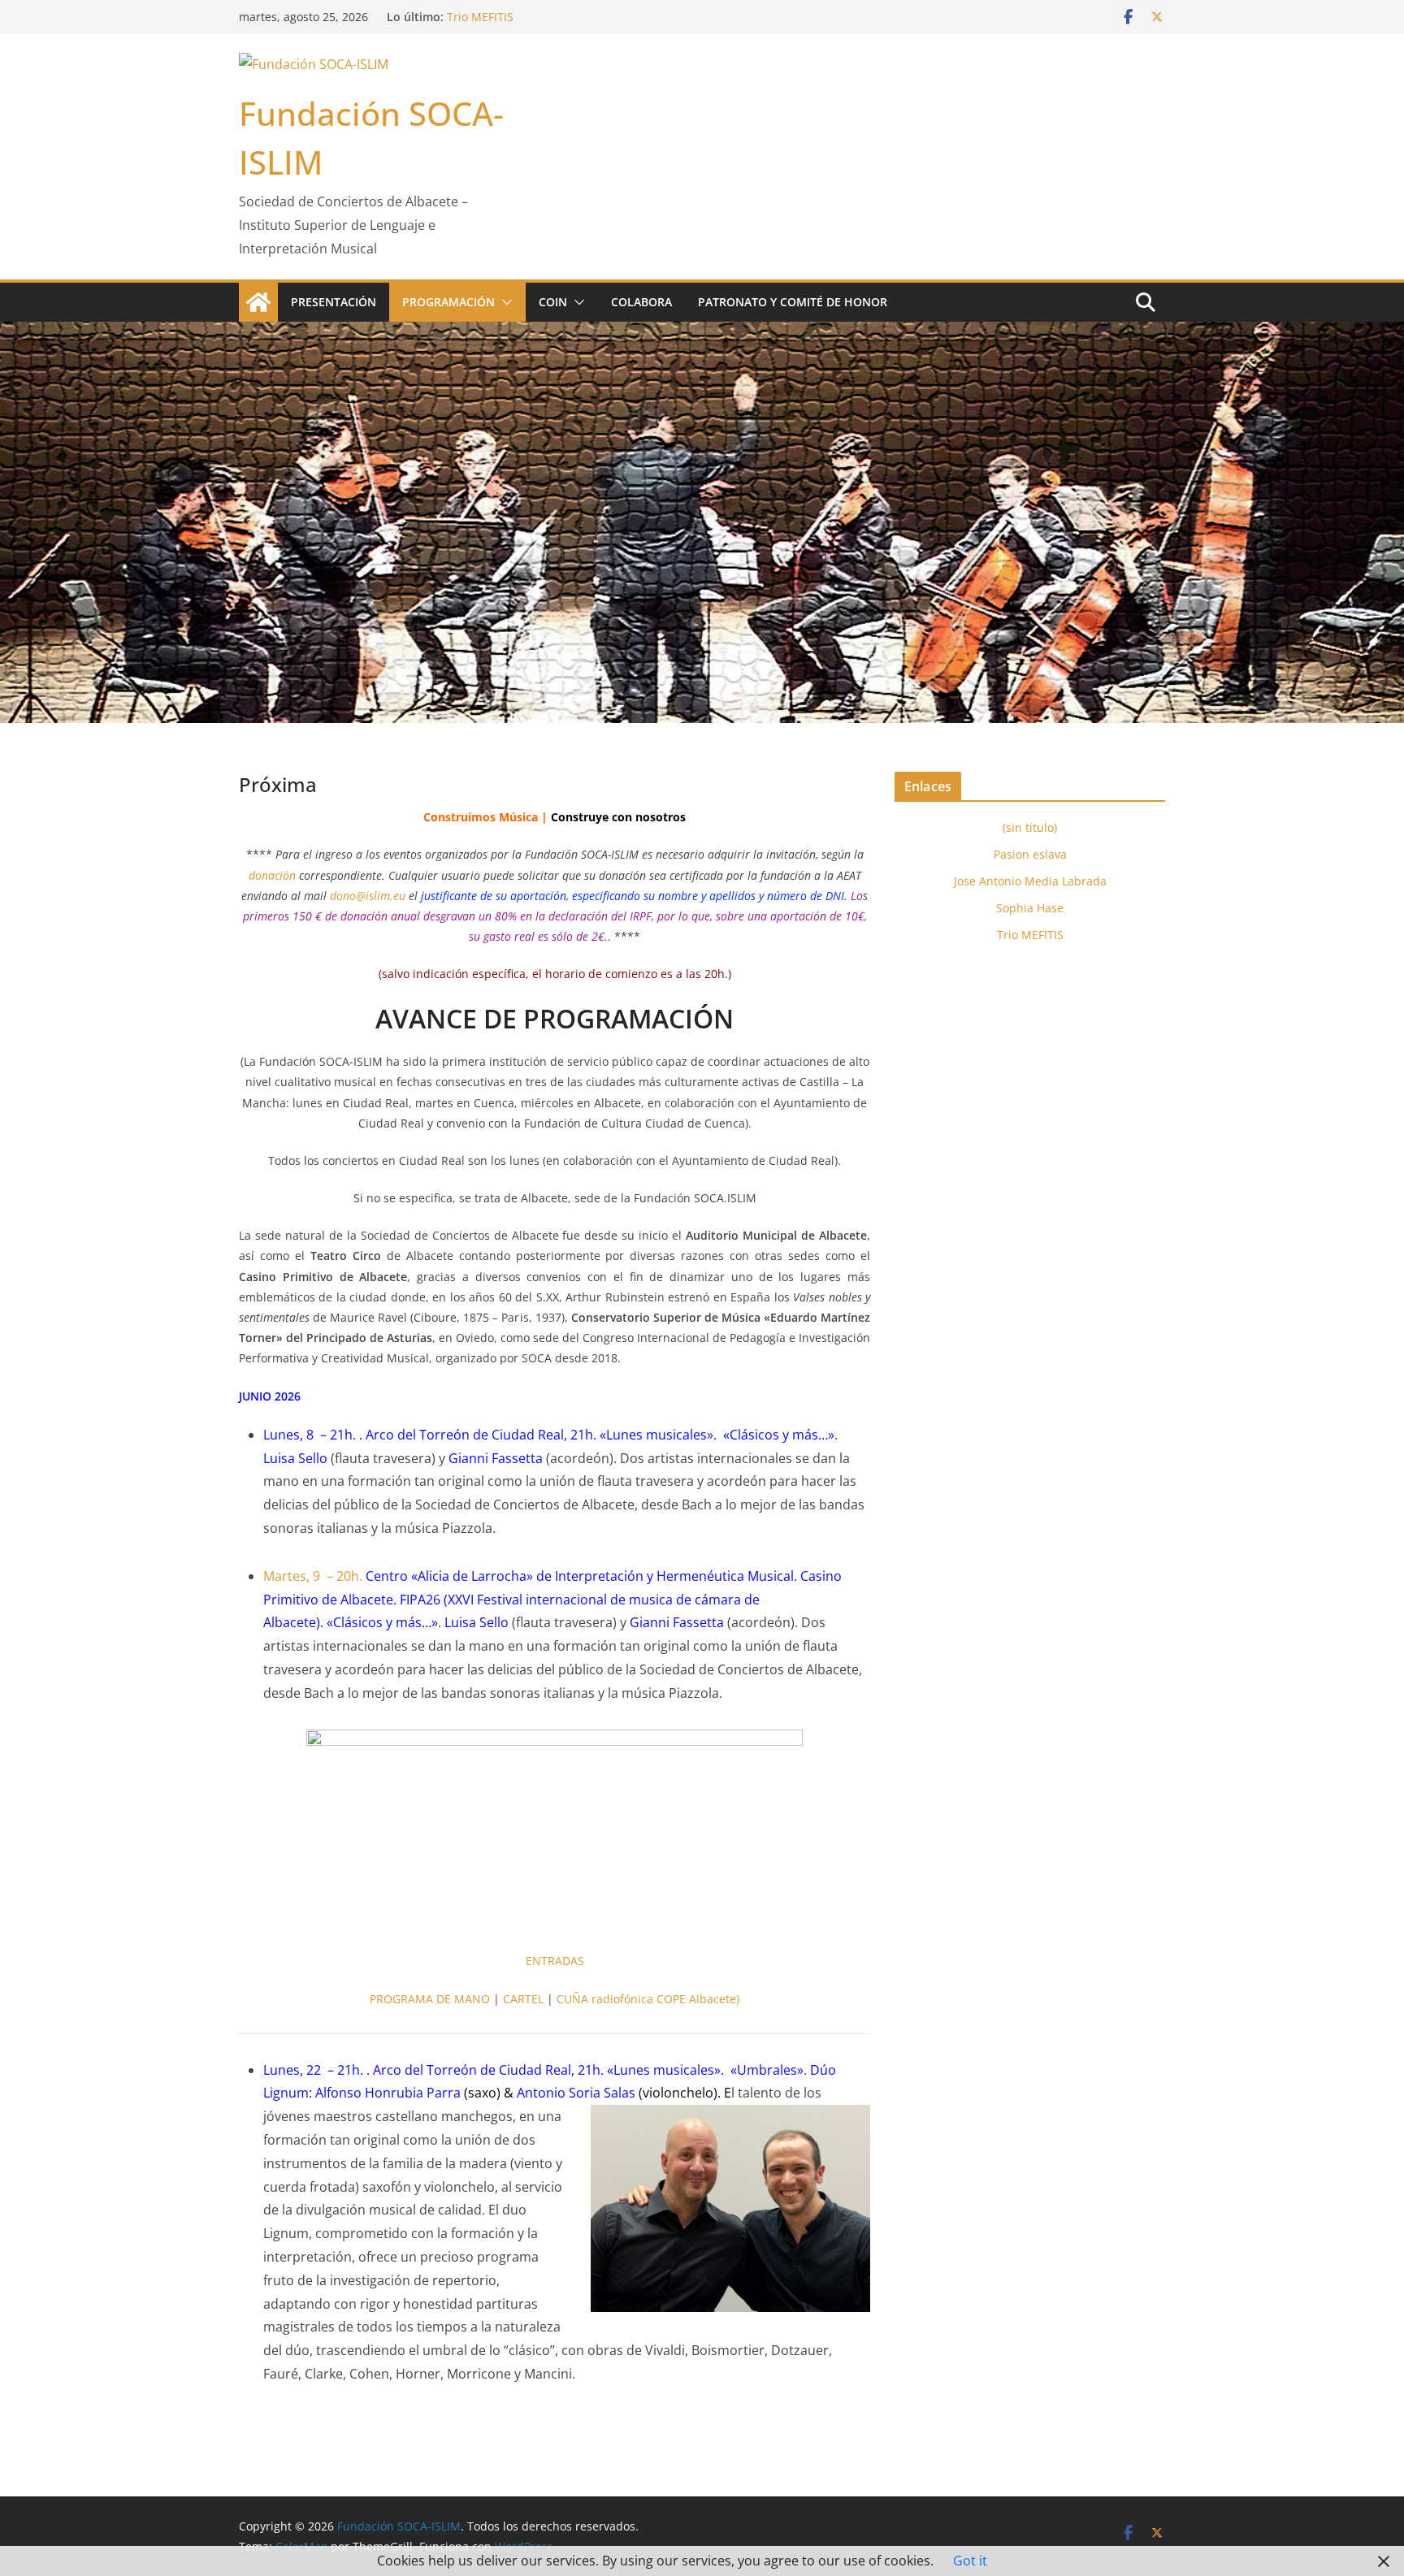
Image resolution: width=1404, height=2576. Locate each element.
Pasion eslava (1030, 854)
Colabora (641, 302)
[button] (504, 302)
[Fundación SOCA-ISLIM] (258, 302)
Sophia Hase (481, 17)
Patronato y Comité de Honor (793, 302)
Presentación (334, 302)
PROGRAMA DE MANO (430, 1999)
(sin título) (1030, 827)
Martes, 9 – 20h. (313, 1576)
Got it (970, 2561)
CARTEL (523, 1999)
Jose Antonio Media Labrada (1030, 881)
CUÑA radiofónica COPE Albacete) (648, 1999)
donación (272, 875)
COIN (553, 302)
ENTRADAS (555, 1961)
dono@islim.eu (368, 896)
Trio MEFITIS (1030, 935)
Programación (448, 302)
